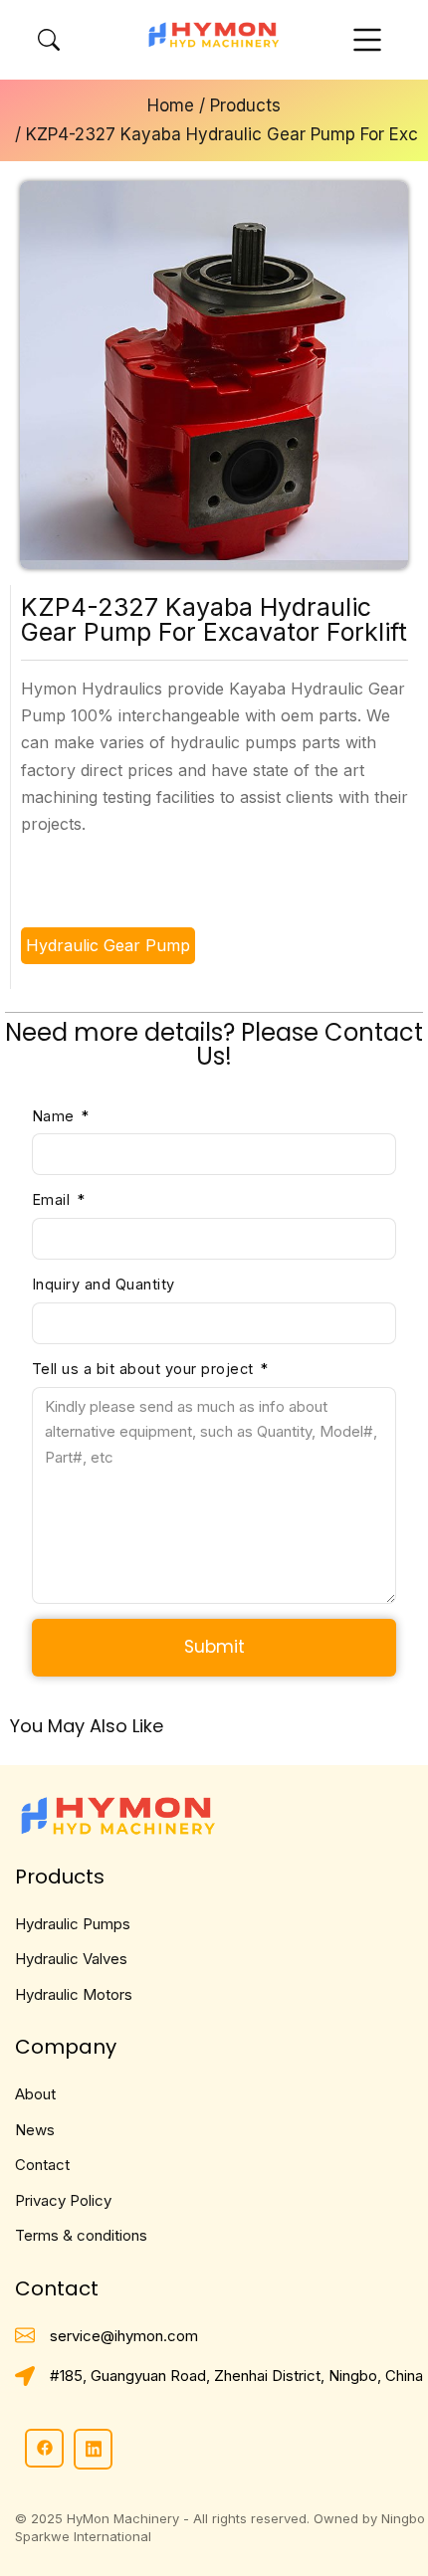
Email (53, 1199)
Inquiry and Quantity (104, 1284)
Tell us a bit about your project (145, 1369)
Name (56, 1116)
